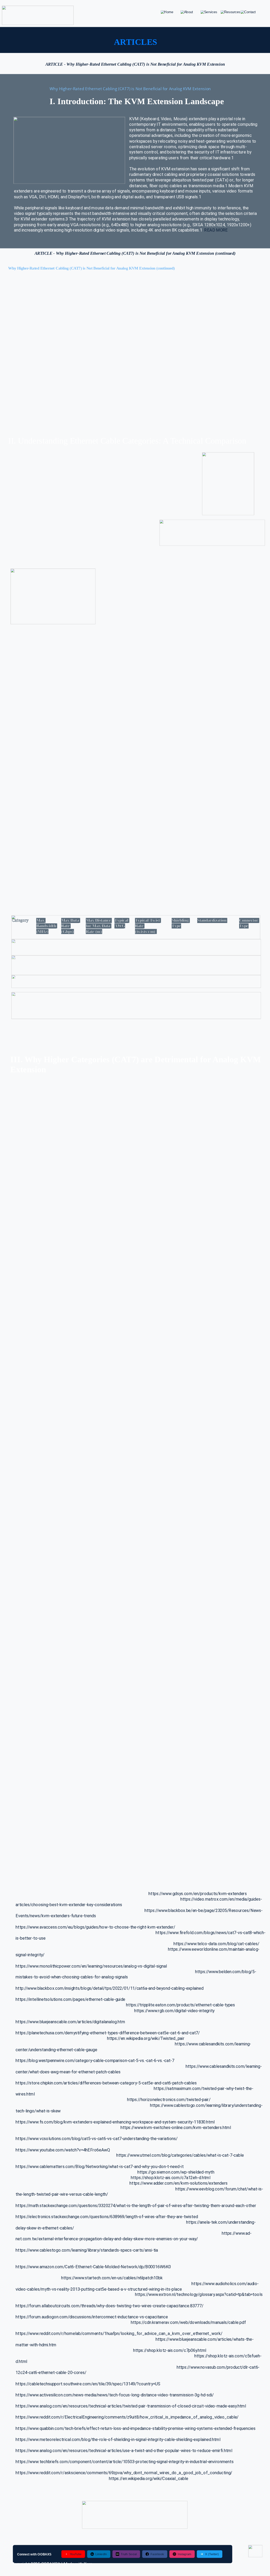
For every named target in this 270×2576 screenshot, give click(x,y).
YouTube (76, 2554)
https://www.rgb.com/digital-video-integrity (174, 2010)
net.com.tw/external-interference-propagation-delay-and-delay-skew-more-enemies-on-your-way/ (107, 2239)
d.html (21, 2361)
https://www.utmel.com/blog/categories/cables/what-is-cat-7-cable (180, 2155)
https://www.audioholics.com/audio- (225, 2283)
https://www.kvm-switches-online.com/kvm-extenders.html (176, 2128)
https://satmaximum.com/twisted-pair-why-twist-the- (204, 2089)
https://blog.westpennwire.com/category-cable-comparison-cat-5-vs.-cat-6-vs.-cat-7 (95, 2061)
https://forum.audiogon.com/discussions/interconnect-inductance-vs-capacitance (92, 2317)
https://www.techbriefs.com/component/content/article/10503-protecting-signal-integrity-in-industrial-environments (124, 2462)
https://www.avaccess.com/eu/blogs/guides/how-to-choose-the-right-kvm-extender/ (95, 1927)
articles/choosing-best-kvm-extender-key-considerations (69, 1905)
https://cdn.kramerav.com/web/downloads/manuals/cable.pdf (188, 2322)
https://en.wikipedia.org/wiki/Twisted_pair (146, 2038)
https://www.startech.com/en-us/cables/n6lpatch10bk (112, 2278)
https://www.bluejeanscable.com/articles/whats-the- (205, 2339)
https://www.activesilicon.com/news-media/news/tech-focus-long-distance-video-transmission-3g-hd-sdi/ (115, 2395)
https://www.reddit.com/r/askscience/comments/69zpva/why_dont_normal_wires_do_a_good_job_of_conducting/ (124, 2473)
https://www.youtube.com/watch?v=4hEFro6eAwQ (63, 2150)
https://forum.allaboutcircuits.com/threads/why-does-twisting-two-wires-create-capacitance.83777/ (109, 2306)
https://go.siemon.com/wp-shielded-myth (176, 2172)
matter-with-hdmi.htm (36, 2345)
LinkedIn (101, 2554)
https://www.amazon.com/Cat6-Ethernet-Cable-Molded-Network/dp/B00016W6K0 (93, 2267)
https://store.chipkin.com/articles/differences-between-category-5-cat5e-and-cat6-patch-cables (106, 2083)
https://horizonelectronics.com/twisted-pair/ (169, 2100)
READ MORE (216, 230)
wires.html (25, 2094)
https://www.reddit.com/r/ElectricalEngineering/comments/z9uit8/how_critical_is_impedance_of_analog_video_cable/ (127, 2417)
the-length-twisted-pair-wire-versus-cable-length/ (62, 2194)
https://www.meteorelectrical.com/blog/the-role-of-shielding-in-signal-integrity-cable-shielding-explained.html (118, 2440)
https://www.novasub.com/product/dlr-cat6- (218, 2367)
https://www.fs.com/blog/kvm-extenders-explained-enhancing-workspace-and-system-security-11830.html (115, 2122)
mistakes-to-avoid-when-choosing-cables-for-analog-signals (72, 1977)
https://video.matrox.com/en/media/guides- (221, 1899)
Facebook (157, 2554)
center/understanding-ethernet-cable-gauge (56, 2049)
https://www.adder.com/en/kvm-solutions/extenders (179, 2183)
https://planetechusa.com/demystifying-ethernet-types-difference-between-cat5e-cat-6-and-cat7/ (108, 2033)
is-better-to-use (31, 1938)
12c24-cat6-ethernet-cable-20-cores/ (51, 2373)
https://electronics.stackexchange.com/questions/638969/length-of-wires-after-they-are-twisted (107, 2217)
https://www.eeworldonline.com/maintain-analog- (214, 1949)
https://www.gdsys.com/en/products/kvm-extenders (198, 1894)
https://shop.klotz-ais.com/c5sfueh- (228, 2356)
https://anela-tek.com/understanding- (221, 2222)
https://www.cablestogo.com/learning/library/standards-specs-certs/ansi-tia (87, 2250)
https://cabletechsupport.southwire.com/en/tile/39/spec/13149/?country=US (88, 2384)
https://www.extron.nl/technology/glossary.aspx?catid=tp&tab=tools (199, 2295)
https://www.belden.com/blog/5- (226, 1971)
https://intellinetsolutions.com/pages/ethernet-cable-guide (70, 1999)
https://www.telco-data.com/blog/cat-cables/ (216, 1944)
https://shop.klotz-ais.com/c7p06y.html (170, 2350)
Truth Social (129, 2554)
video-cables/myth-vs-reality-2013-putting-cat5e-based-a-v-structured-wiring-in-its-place (99, 2289)
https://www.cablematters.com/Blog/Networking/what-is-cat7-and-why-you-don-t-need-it (100, 2167)
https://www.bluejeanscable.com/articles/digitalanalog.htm (70, 2022)
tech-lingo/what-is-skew (38, 2111)
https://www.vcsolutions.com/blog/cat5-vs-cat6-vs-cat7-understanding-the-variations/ (97, 2139)
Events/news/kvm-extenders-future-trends (56, 1916)
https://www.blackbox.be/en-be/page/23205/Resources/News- (204, 1910)
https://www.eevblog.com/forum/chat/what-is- (219, 2189)
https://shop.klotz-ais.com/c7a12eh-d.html (171, 2178)
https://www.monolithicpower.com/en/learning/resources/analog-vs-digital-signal (91, 1966)
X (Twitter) (212, 2554)
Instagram (184, 2554)
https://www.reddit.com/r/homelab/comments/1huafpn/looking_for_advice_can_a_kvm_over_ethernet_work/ (119, 2334)
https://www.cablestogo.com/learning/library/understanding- (206, 2105)
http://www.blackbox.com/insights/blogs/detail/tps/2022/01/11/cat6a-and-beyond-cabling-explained (110, 1988)
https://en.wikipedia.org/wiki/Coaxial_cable (149, 2479)
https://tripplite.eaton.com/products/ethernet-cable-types (180, 2005)
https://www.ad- (237, 2233)
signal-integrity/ (30, 1955)
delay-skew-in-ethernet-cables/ (45, 2228)
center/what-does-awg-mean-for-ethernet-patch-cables (68, 2072)
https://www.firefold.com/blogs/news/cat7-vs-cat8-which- (210, 1933)
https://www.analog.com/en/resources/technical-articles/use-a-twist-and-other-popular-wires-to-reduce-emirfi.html (124, 2451)
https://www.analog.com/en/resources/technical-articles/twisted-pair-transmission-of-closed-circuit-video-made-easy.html (131, 2406)
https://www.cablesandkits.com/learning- (213, 2044)
